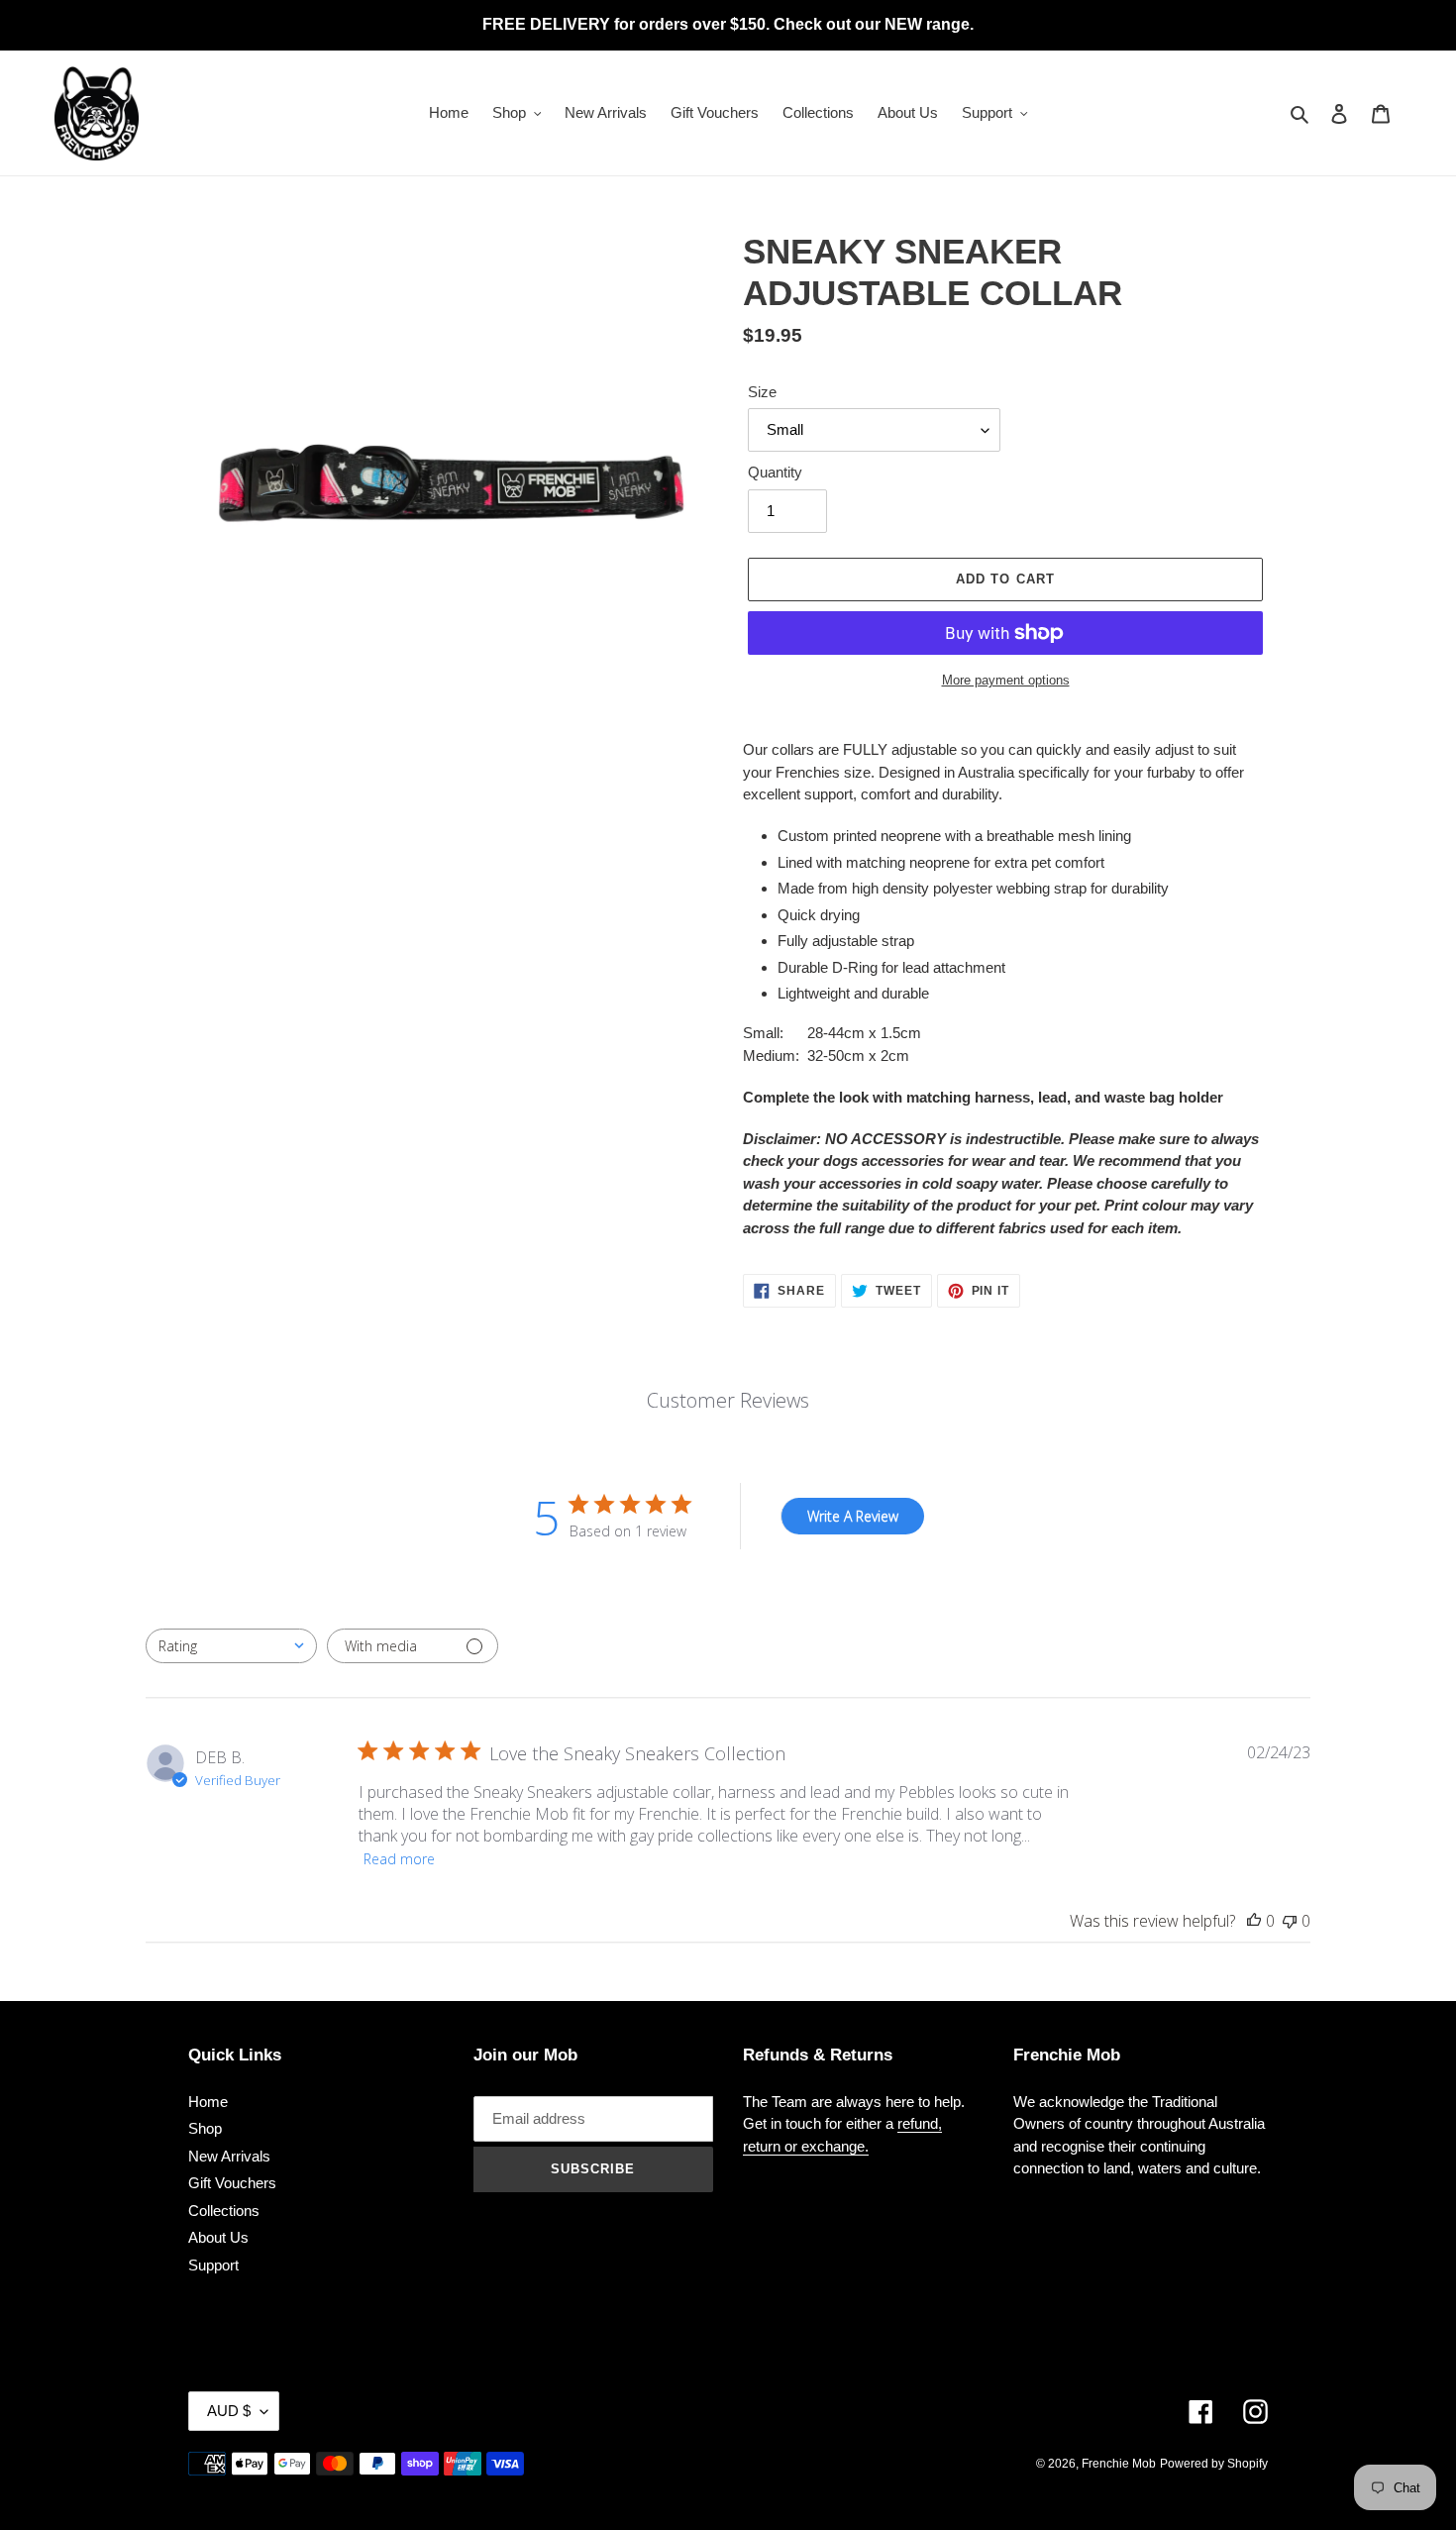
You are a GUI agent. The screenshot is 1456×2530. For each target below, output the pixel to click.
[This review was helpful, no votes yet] (1254, 1921)
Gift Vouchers (232, 2183)
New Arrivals (229, 2156)
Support (213, 2265)
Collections (224, 2211)
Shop (205, 2128)
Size (762, 392)
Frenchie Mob (1119, 2464)
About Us (218, 2237)
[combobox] (231, 1646)
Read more (399, 1859)
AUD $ (229, 2411)
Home (208, 2102)
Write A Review (853, 1516)
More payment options (1006, 680)
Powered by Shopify (1214, 2464)
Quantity (775, 472)
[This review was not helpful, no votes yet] (1290, 1921)
